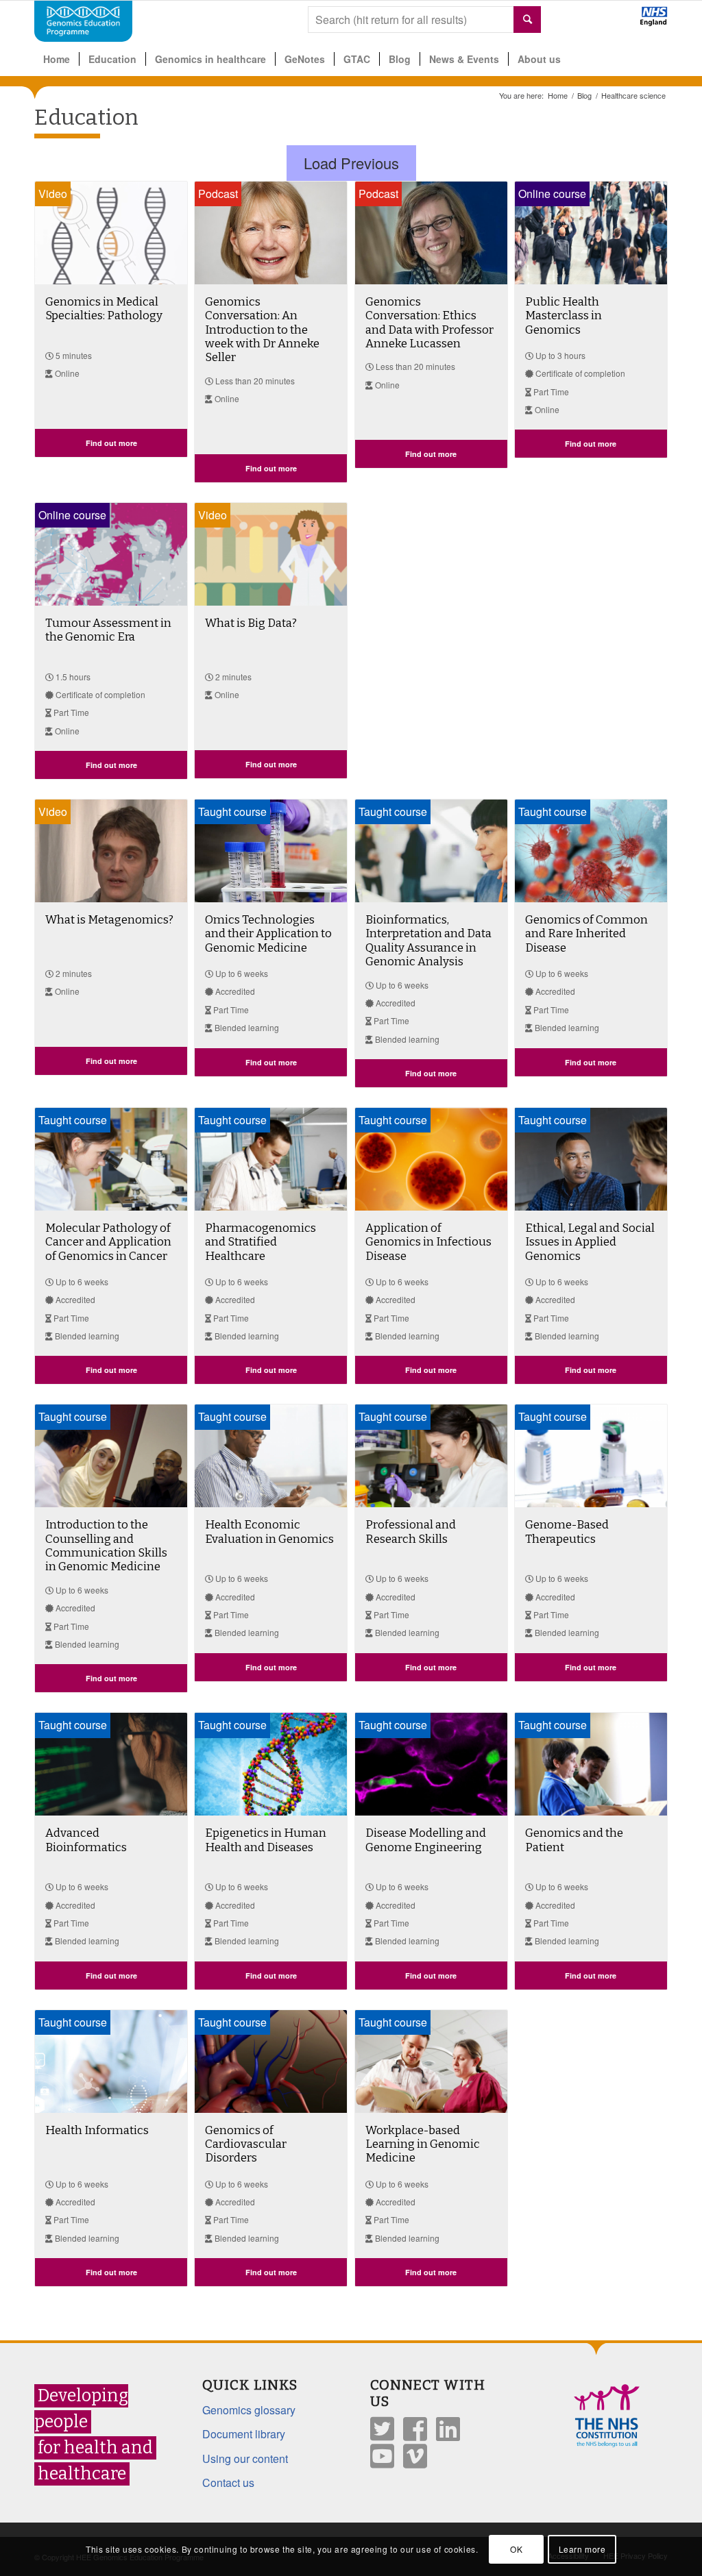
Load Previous (351, 163)
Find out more (111, 443)
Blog (584, 96)
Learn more (582, 2549)
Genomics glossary (249, 2410)
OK (516, 2549)
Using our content (245, 2459)
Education (86, 117)
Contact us (228, 2482)
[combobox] (424, 20)
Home (558, 96)
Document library (244, 2434)
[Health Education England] (618, 22)
